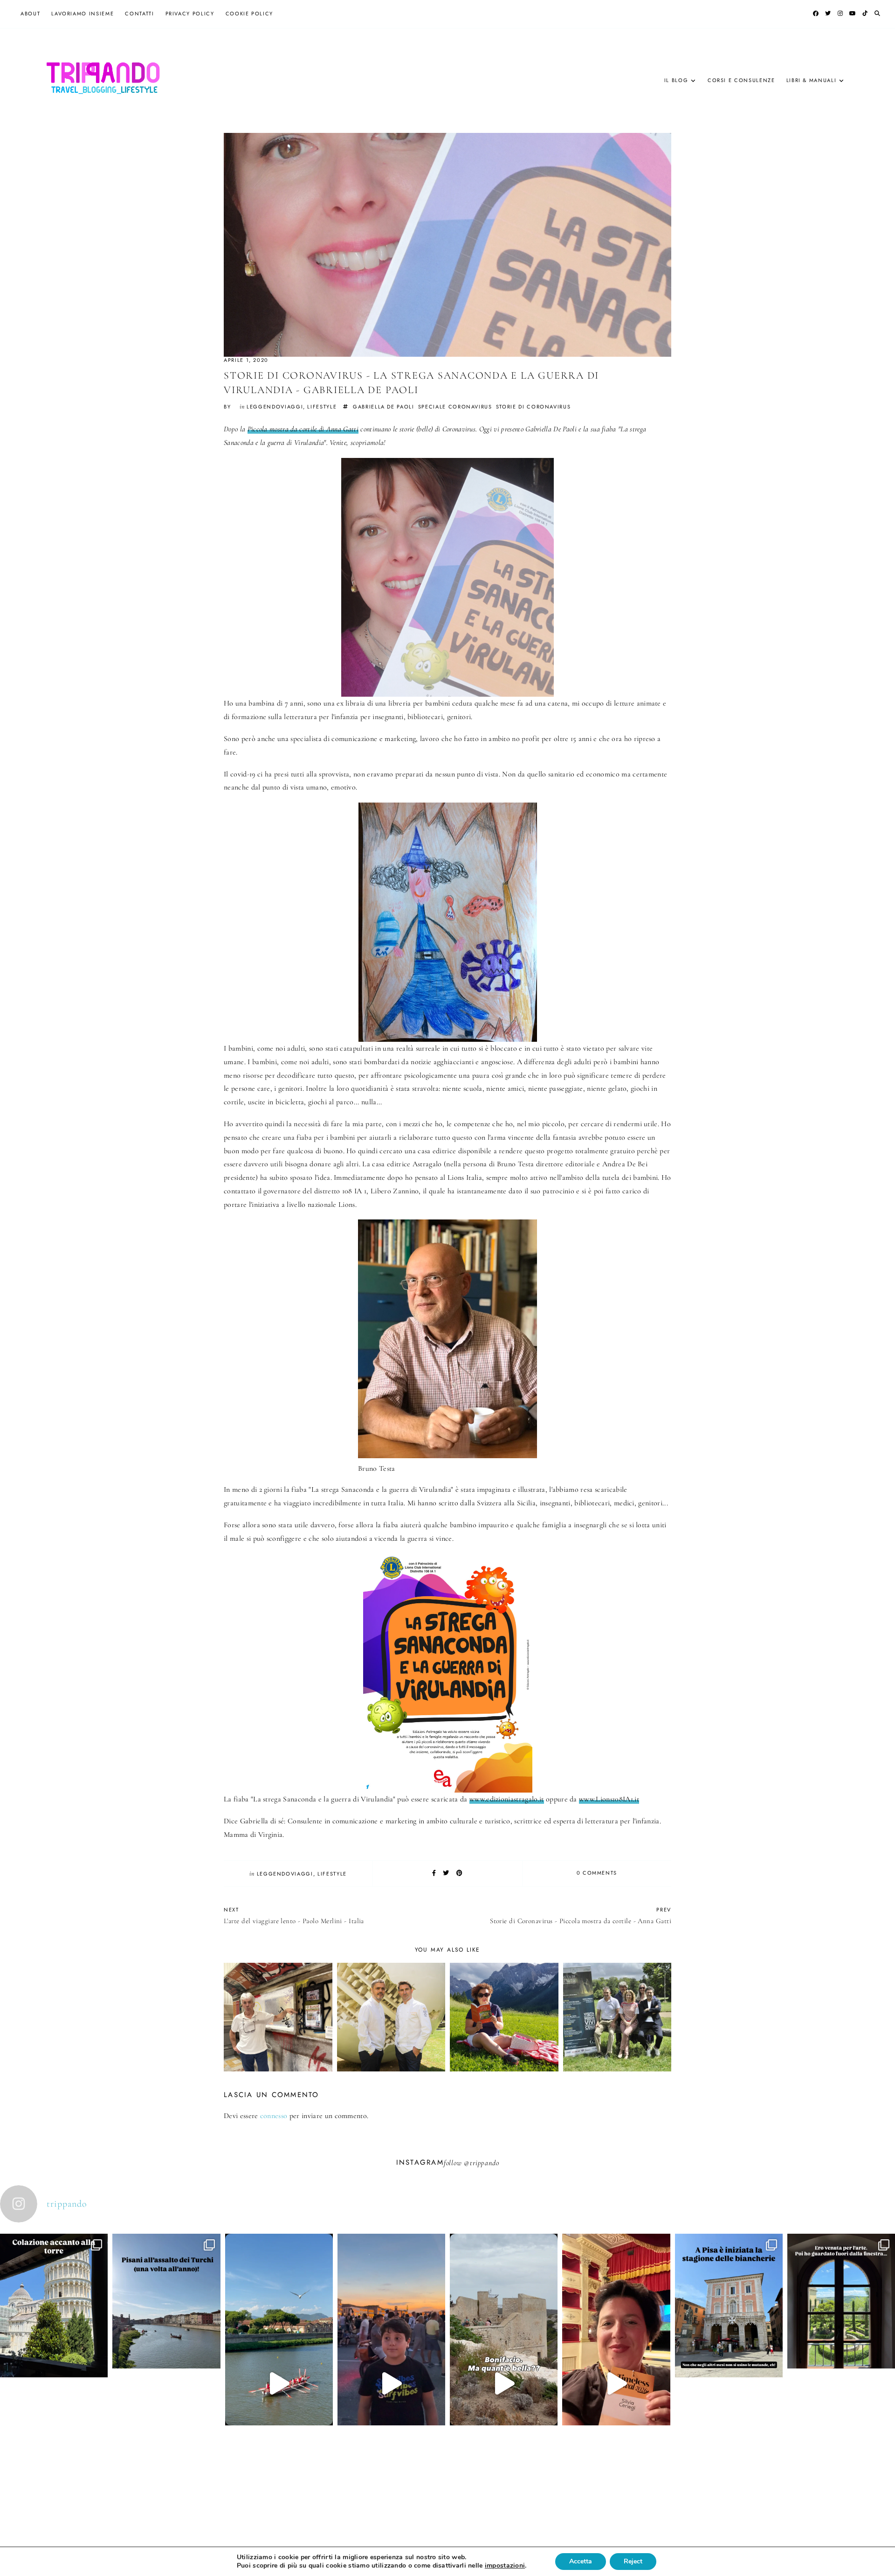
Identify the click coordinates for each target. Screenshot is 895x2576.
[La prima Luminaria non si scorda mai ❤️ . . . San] (391, 2383)
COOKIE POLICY (249, 14)
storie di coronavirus (534, 407)
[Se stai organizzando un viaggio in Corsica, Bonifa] (504, 2383)
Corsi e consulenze (741, 80)
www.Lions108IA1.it (609, 1799)
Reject (633, 2561)
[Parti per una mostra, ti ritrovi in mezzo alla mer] (841, 2355)
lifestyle (322, 407)
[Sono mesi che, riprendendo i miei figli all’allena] (279, 2383)
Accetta (581, 2561)
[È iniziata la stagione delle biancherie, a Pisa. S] (729, 2359)
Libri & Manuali (812, 80)
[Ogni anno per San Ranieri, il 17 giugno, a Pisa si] (166, 2355)
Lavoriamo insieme (83, 14)
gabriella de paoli (384, 407)
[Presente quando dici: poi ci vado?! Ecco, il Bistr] (54, 2359)
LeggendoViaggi (275, 407)
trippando (484, 2163)
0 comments (597, 1873)
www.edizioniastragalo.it (507, 1799)
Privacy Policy (190, 14)
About (30, 14)
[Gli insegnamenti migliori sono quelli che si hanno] (616, 2383)
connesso (274, 2116)
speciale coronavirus (455, 407)
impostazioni (505, 2566)
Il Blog (676, 80)
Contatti (139, 14)
